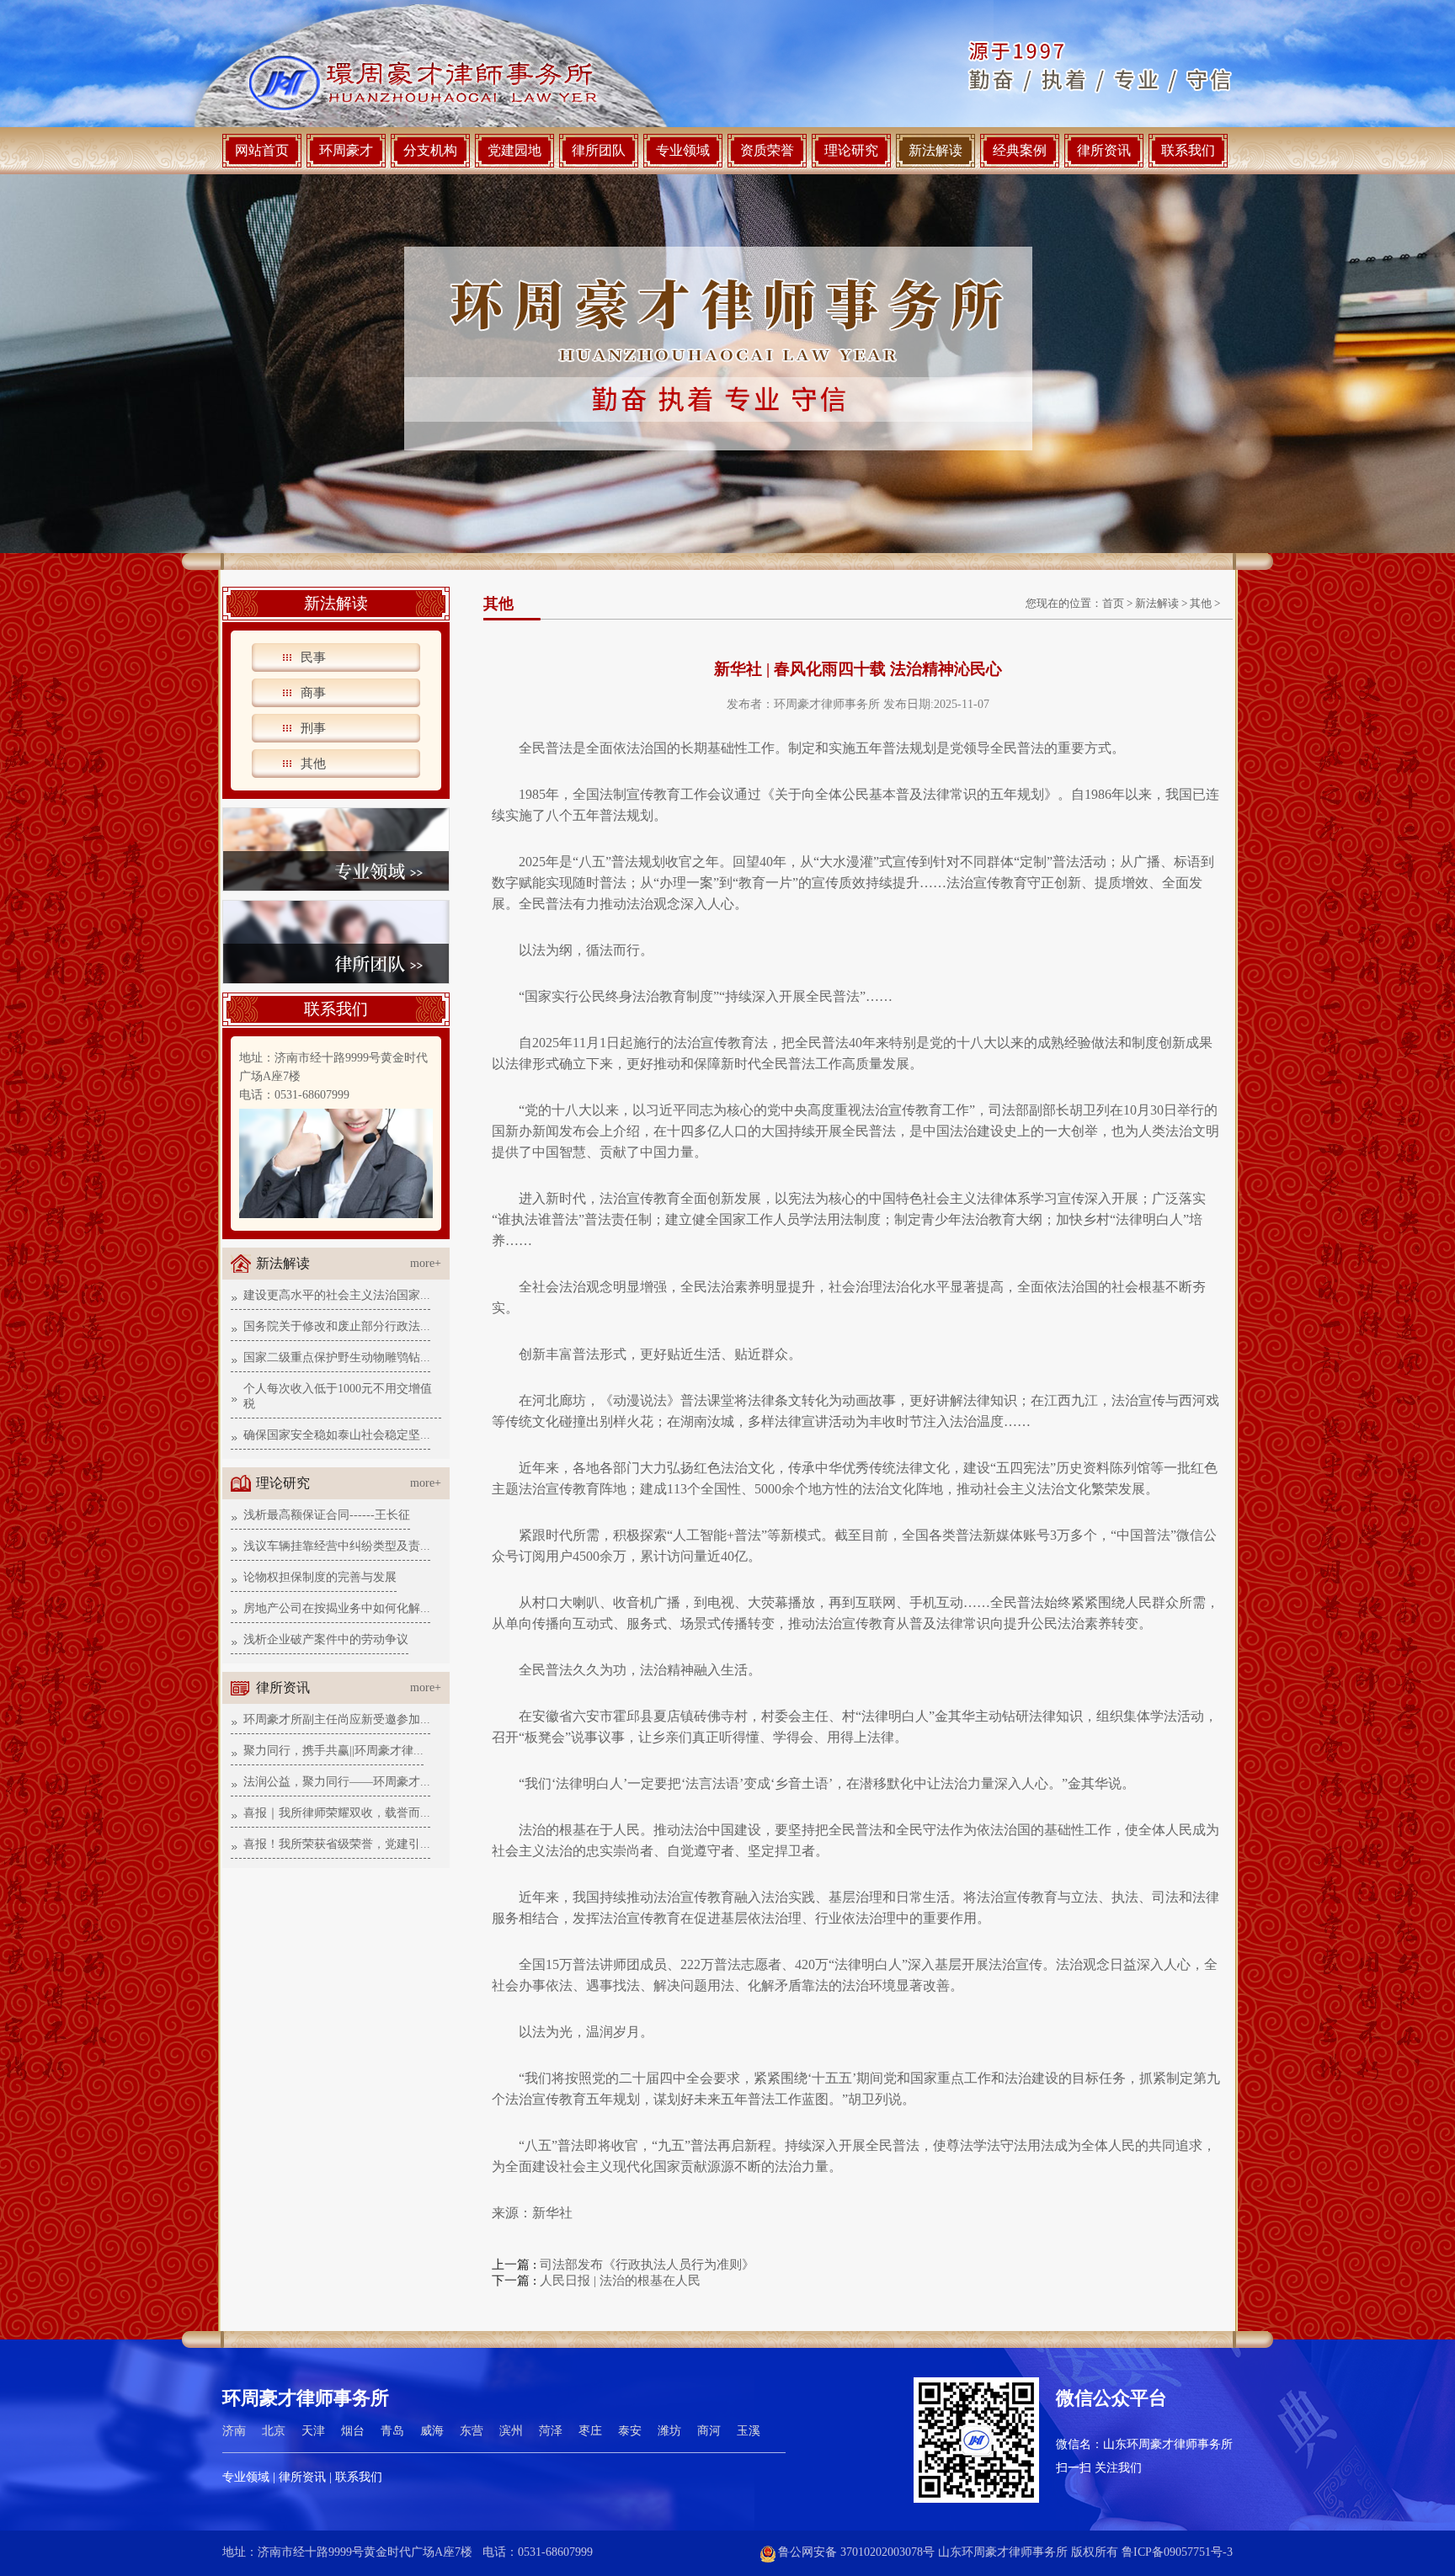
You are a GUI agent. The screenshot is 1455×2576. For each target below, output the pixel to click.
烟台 (353, 2431)
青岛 (392, 2431)
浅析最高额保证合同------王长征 (327, 1515)
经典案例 (1020, 150)
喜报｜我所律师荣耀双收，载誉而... (337, 1813)
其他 (313, 764)
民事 (313, 657)
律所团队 (599, 150)
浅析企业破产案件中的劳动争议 (326, 1639)
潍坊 (669, 2431)
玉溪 (749, 2431)
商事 (313, 693)
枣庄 (590, 2431)
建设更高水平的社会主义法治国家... (337, 1295)
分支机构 (430, 150)
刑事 (313, 728)
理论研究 (851, 150)
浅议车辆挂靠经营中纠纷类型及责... (337, 1546)
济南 (234, 2431)
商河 (709, 2431)
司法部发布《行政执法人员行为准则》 (647, 2265)
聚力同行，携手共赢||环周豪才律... (333, 1751)
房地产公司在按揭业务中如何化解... (337, 1608)
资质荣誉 (767, 150)
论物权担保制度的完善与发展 (320, 1577)
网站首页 (262, 150)
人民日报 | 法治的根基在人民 (620, 2281)
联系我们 (1188, 150)
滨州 (511, 2431)
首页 (1113, 603)
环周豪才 (346, 150)
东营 (472, 2431)
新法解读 (935, 150)
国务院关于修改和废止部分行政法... (337, 1326)
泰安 (630, 2431)
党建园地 (514, 150)
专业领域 (683, 150)
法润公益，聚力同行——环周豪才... (337, 1782)
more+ (426, 1263)
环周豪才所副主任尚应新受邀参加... (337, 1719)
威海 (432, 2431)
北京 (274, 2431)
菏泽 (551, 2431)
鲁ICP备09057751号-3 (1177, 2552)
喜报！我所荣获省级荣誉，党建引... (337, 1844)
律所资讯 (1104, 150)
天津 (313, 2431)
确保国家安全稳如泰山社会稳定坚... (337, 1435)
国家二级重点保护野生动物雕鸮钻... (337, 1357)
